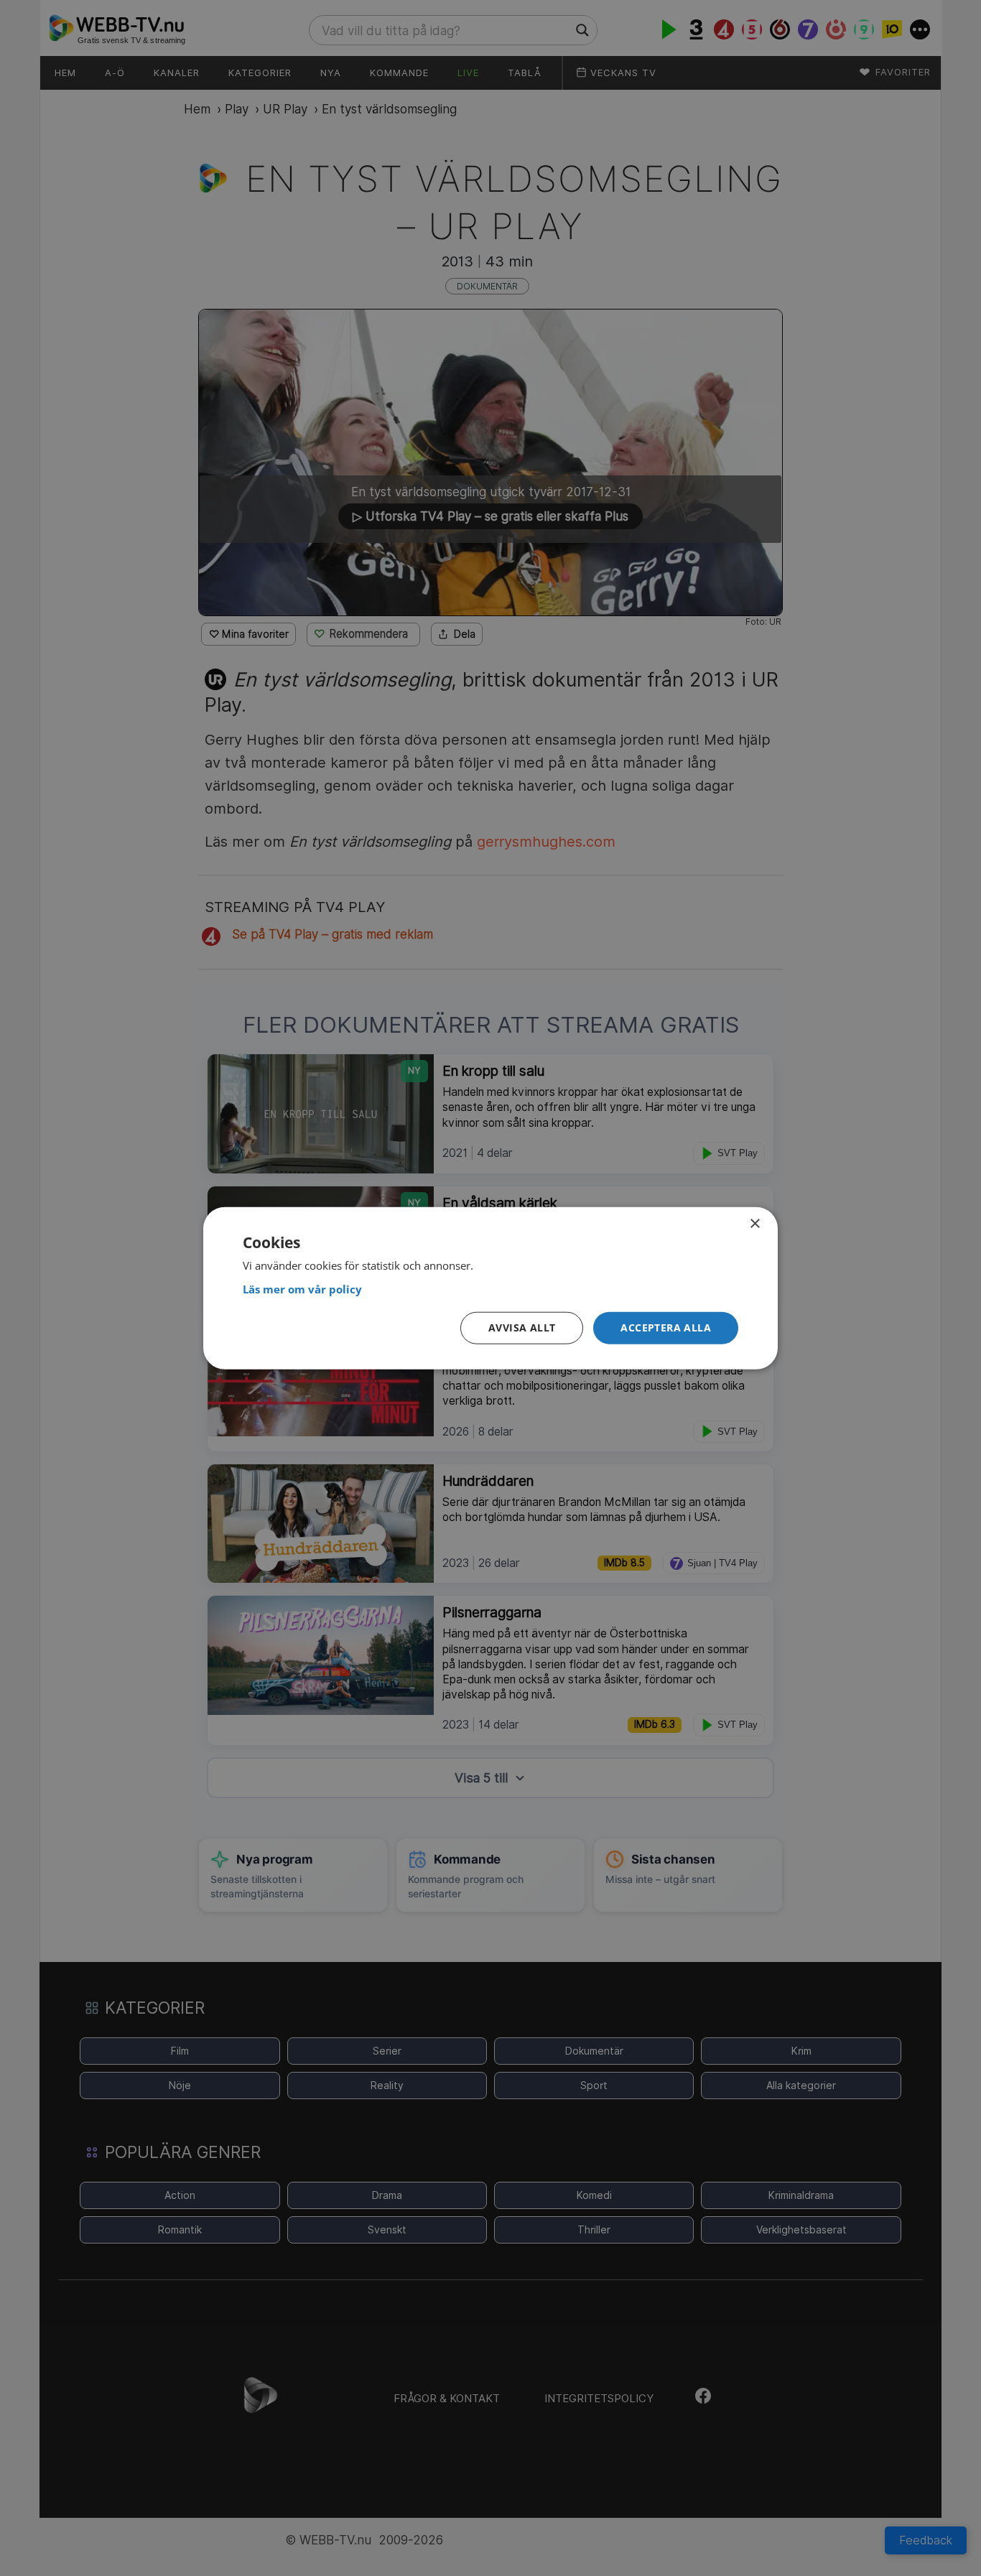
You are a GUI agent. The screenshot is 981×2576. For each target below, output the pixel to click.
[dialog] (490, 1288)
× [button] (754, 1223)
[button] (666, 1328)
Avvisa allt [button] (522, 1327)
